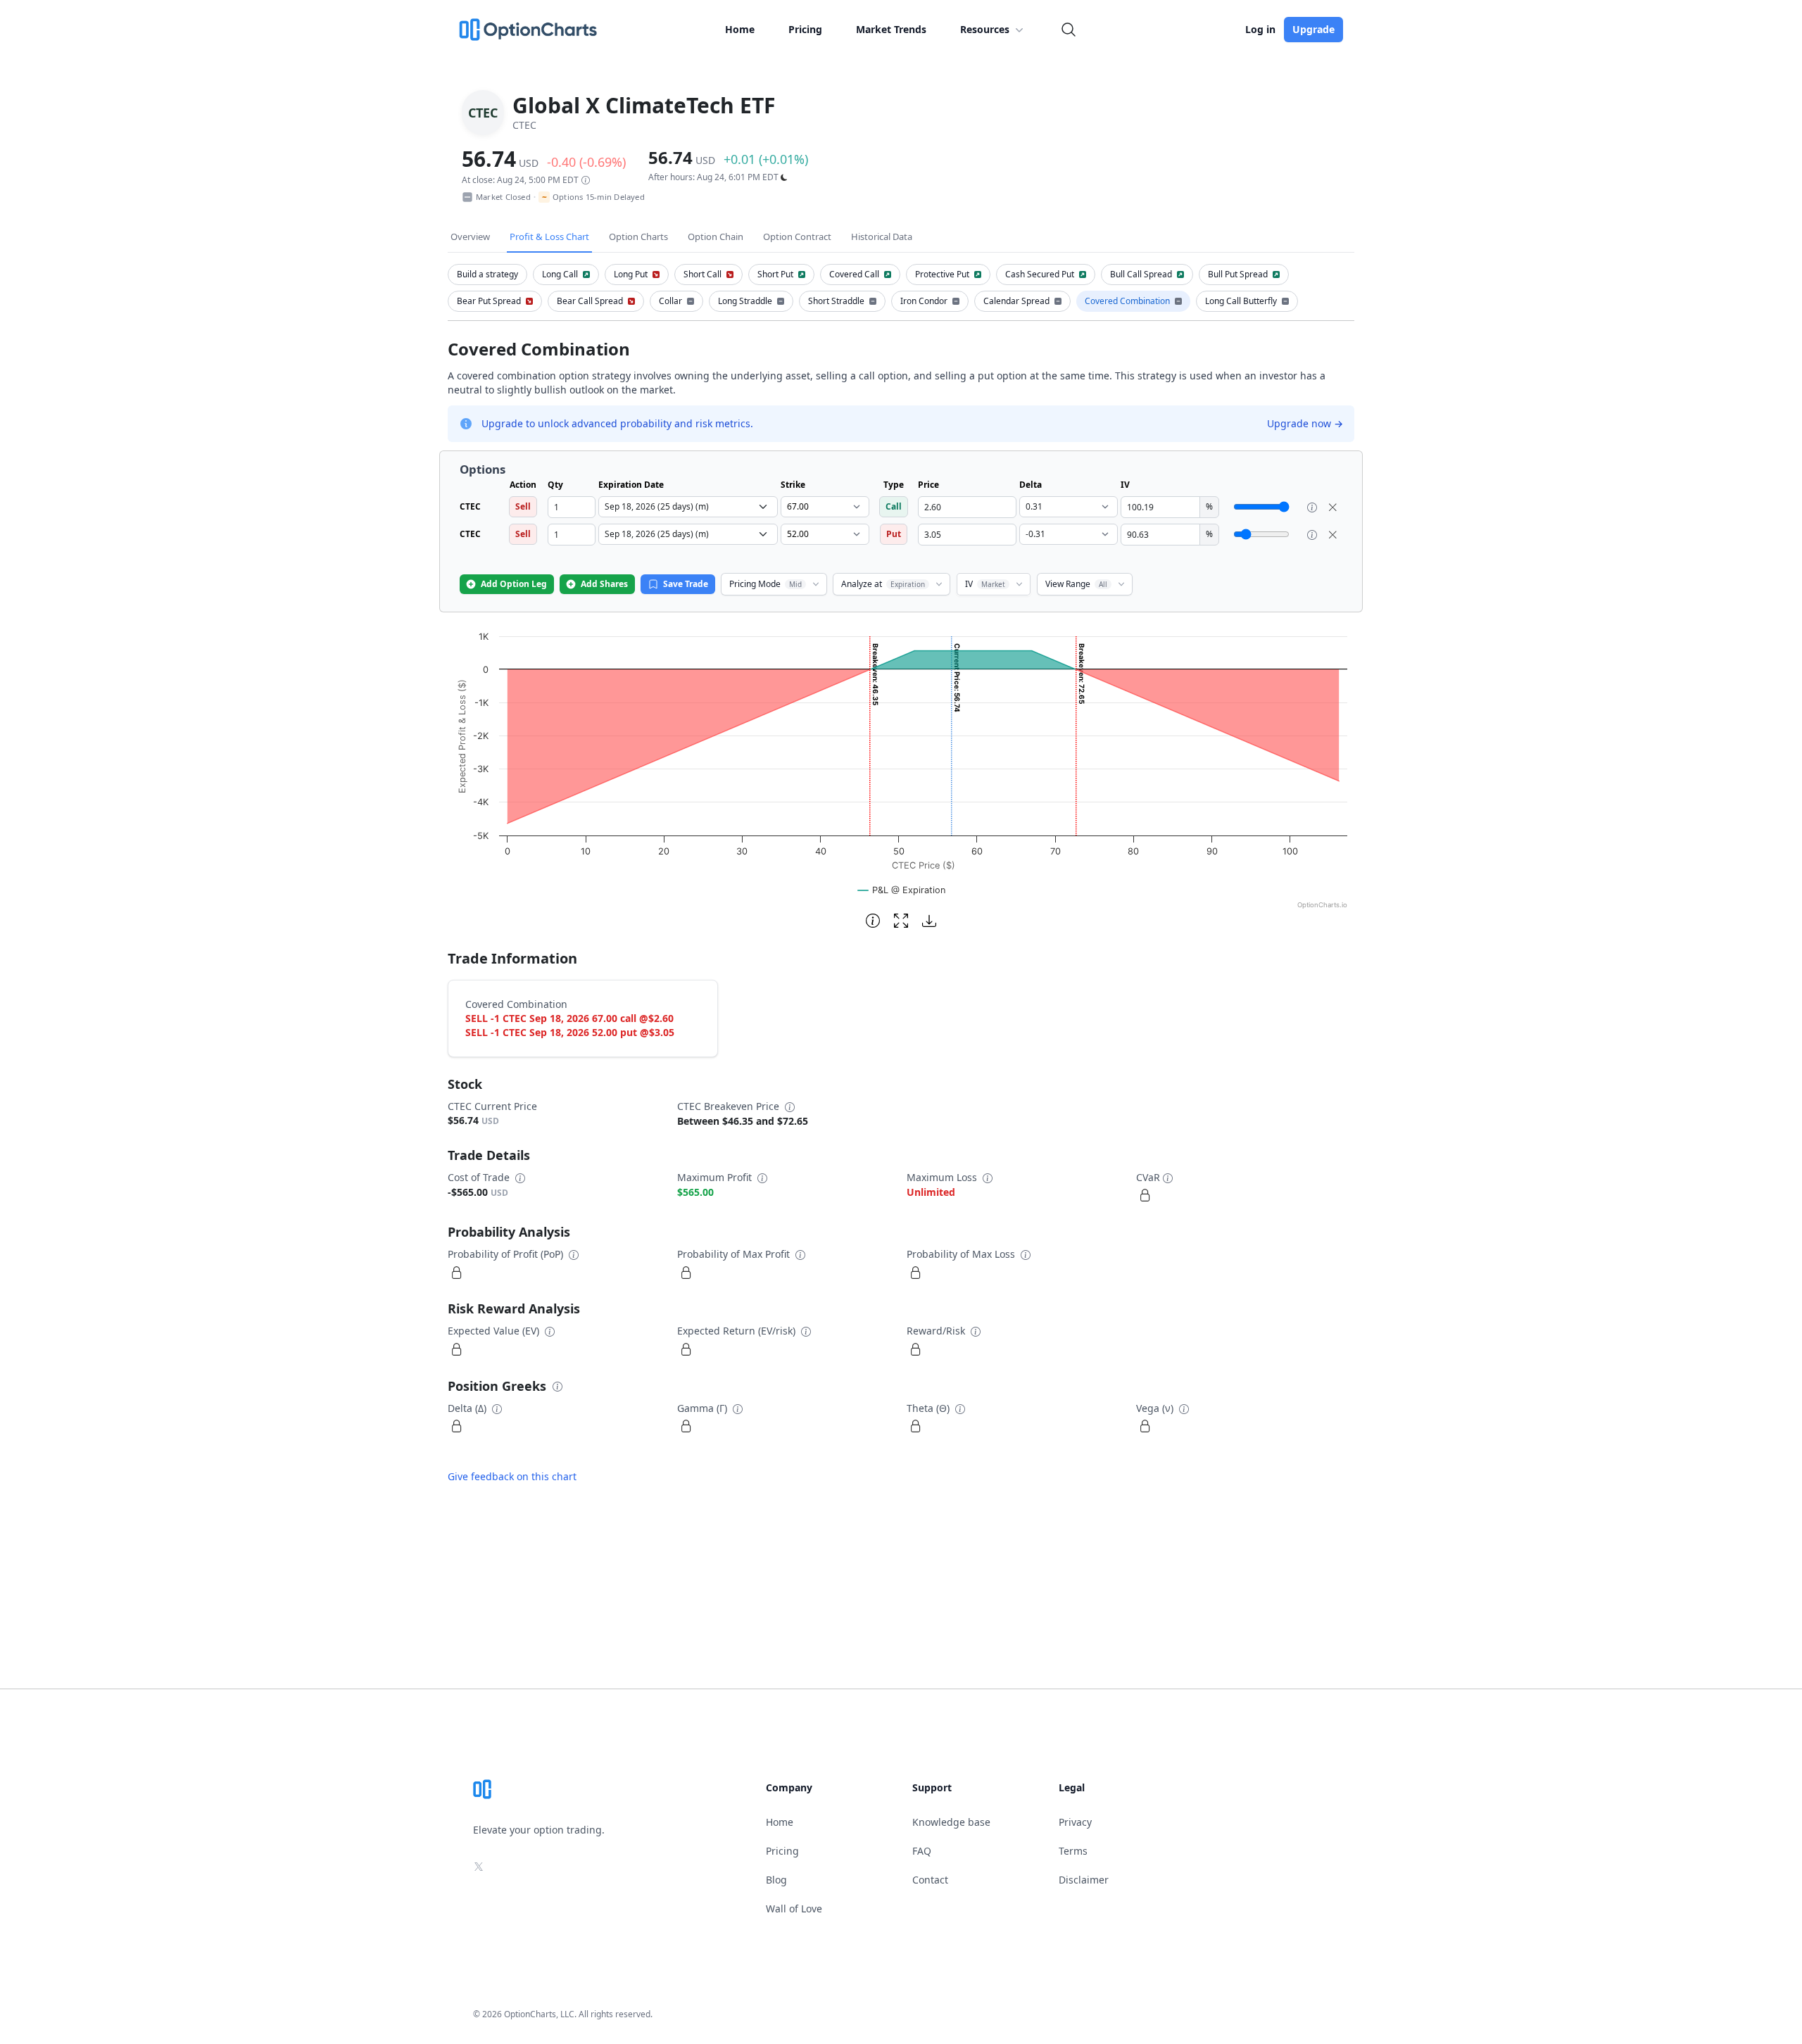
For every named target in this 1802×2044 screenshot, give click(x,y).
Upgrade (1313, 29)
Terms (1073, 1851)
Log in (1260, 29)
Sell (523, 506)
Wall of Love (794, 1909)
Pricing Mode (765, 584)
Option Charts (638, 236)
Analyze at (883, 584)
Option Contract (797, 236)
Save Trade (686, 584)
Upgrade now (1305, 423)
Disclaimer (1084, 1880)
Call (894, 506)
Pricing (805, 29)
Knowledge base (951, 1822)
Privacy (1075, 1822)
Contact (930, 1880)
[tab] (487, 275)
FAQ (922, 1851)
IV (985, 584)
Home (740, 29)
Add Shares (604, 584)
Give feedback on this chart (512, 1476)
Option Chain (716, 236)
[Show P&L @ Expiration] (902, 890)
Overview (470, 236)
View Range (1076, 584)
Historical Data (882, 236)
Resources (985, 29)
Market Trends (891, 29)
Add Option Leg (514, 584)
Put (894, 534)
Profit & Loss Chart (549, 236)
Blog (776, 1880)
